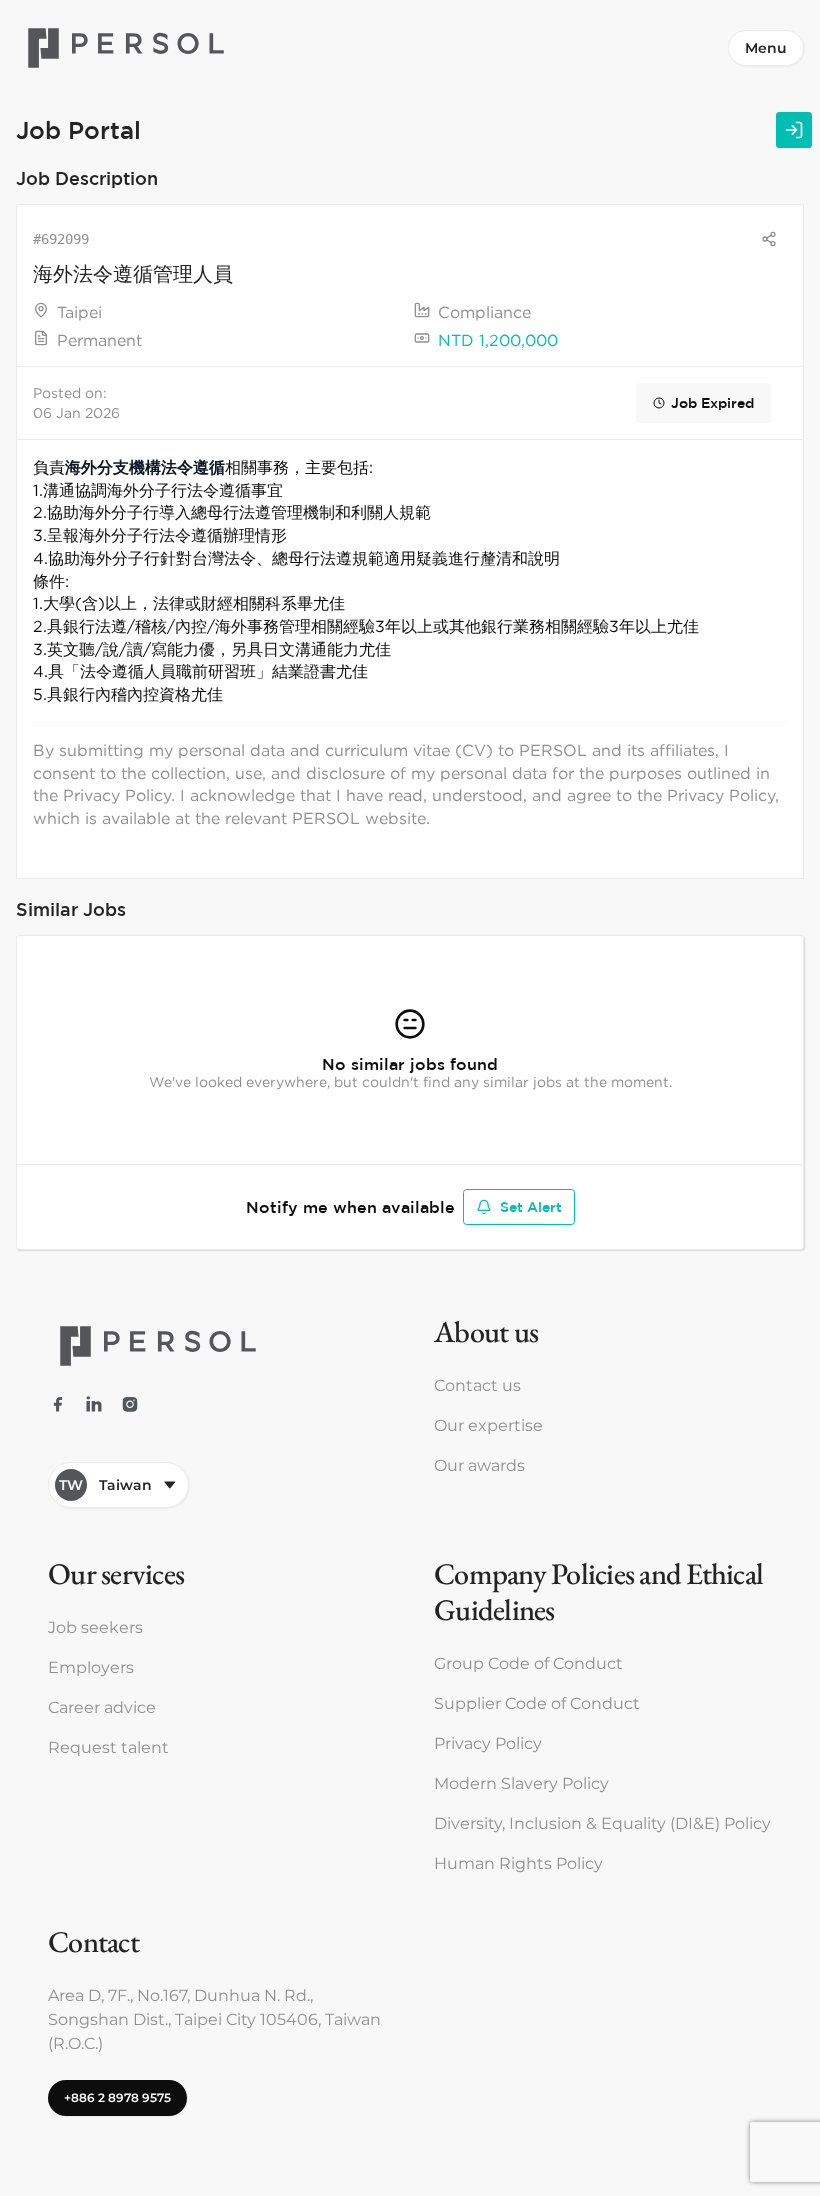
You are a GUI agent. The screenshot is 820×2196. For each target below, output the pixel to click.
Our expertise (488, 1425)
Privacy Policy (488, 1743)
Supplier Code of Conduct (537, 1703)
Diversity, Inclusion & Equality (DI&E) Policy (602, 1823)
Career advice (102, 1707)
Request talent (108, 1747)
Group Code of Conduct (528, 1663)
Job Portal (78, 129)
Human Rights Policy (518, 1863)
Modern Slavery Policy (521, 1783)
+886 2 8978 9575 (117, 2097)
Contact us (477, 1385)
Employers (91, 1667)
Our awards (479, 1465)
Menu (766, 48)
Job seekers (95, 1627)
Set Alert (531, 1207)
